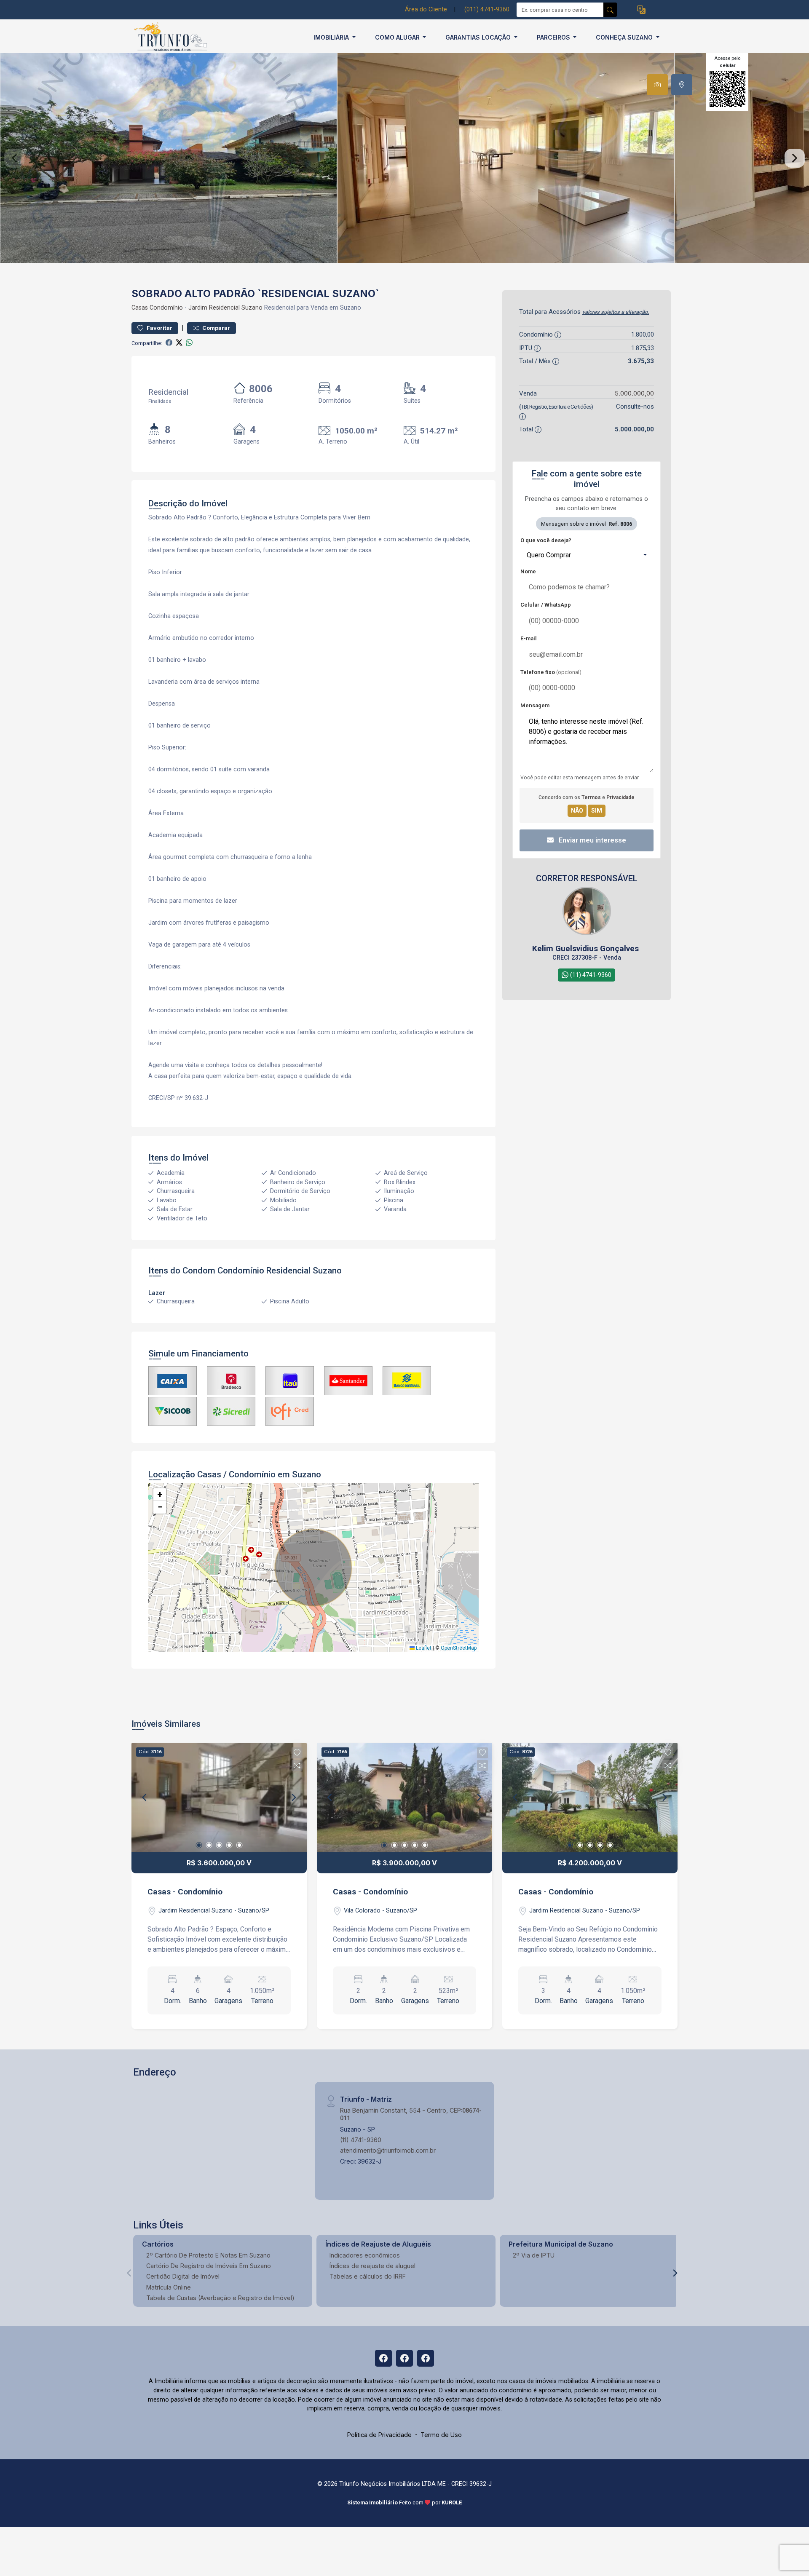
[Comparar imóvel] (297, 1765)
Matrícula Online (169, 2287)
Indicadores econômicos (365, 2255)
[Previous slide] (14, 158)
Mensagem (535, 705)
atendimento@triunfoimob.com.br (388, 2150)
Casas (140, 308)
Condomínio (166, 308)
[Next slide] (795, 158)
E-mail (529, 638)
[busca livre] (610, 10)
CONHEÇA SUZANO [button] (625, 37)
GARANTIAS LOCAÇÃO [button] (479, 37)
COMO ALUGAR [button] (398, 37)
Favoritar (159, 328)
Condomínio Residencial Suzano (280, 1271)
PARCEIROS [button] (554, 37)
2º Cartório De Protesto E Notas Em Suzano (208, 2255)
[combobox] (587, 555)
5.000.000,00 (634, 393)
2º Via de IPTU (534, 2255)
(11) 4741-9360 (361, 2140)
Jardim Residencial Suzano (225, 308)
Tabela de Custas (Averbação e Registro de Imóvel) (220, 2298)
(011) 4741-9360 (487, 9)
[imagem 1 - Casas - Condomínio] (219, 1798)
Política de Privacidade (379, 2435)
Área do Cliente (426, 9)
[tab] (657, 85)
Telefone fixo (551, 672)
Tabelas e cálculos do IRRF (368, 2276)
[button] (641, 10)
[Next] (293, 1798)
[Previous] (145, 1798)
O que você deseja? (546, 540)
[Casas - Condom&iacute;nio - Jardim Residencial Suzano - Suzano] (174, 37)
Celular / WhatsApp (546, 605)
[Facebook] (383, 2358)
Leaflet (423, 1648)
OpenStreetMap (459, 1648)
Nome (528, 571)
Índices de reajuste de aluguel (372, 2266)
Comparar (216, 328)
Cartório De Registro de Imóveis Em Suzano (209, 2266)
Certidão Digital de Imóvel (183, 2276)
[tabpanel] (404, 158)
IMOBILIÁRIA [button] (332, 37)
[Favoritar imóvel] (297, 1753)
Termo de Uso (441, 2435)
